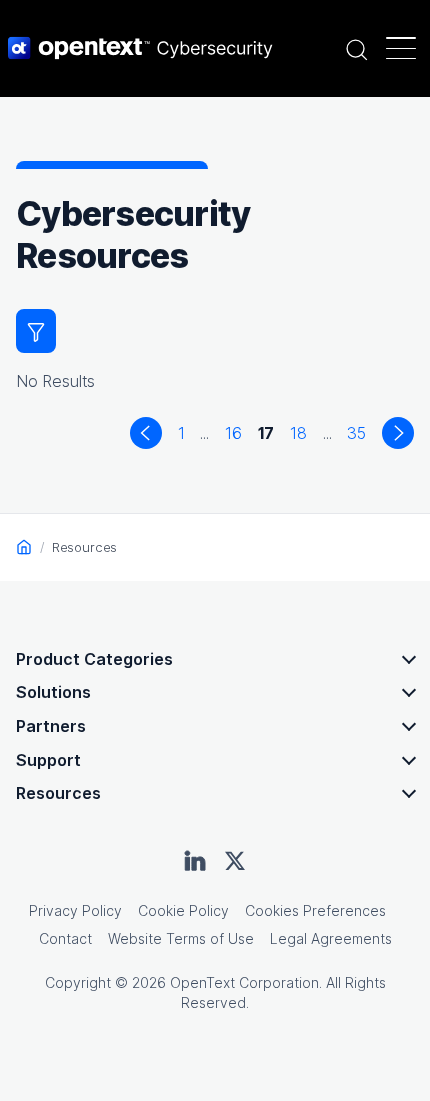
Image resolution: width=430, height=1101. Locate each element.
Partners (51, 726)
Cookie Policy (183, 910)
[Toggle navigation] (401, 48)
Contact (65, 938)
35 (356, 433)
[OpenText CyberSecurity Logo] (140, 48)
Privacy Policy (75, 910)
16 (233, 433)
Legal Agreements (331, 938)
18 (298, 433)
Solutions (53, 692)
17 (270, 432)
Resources (58, 793)
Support (48, 760)
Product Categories (94, 659)
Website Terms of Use (181, 938)
